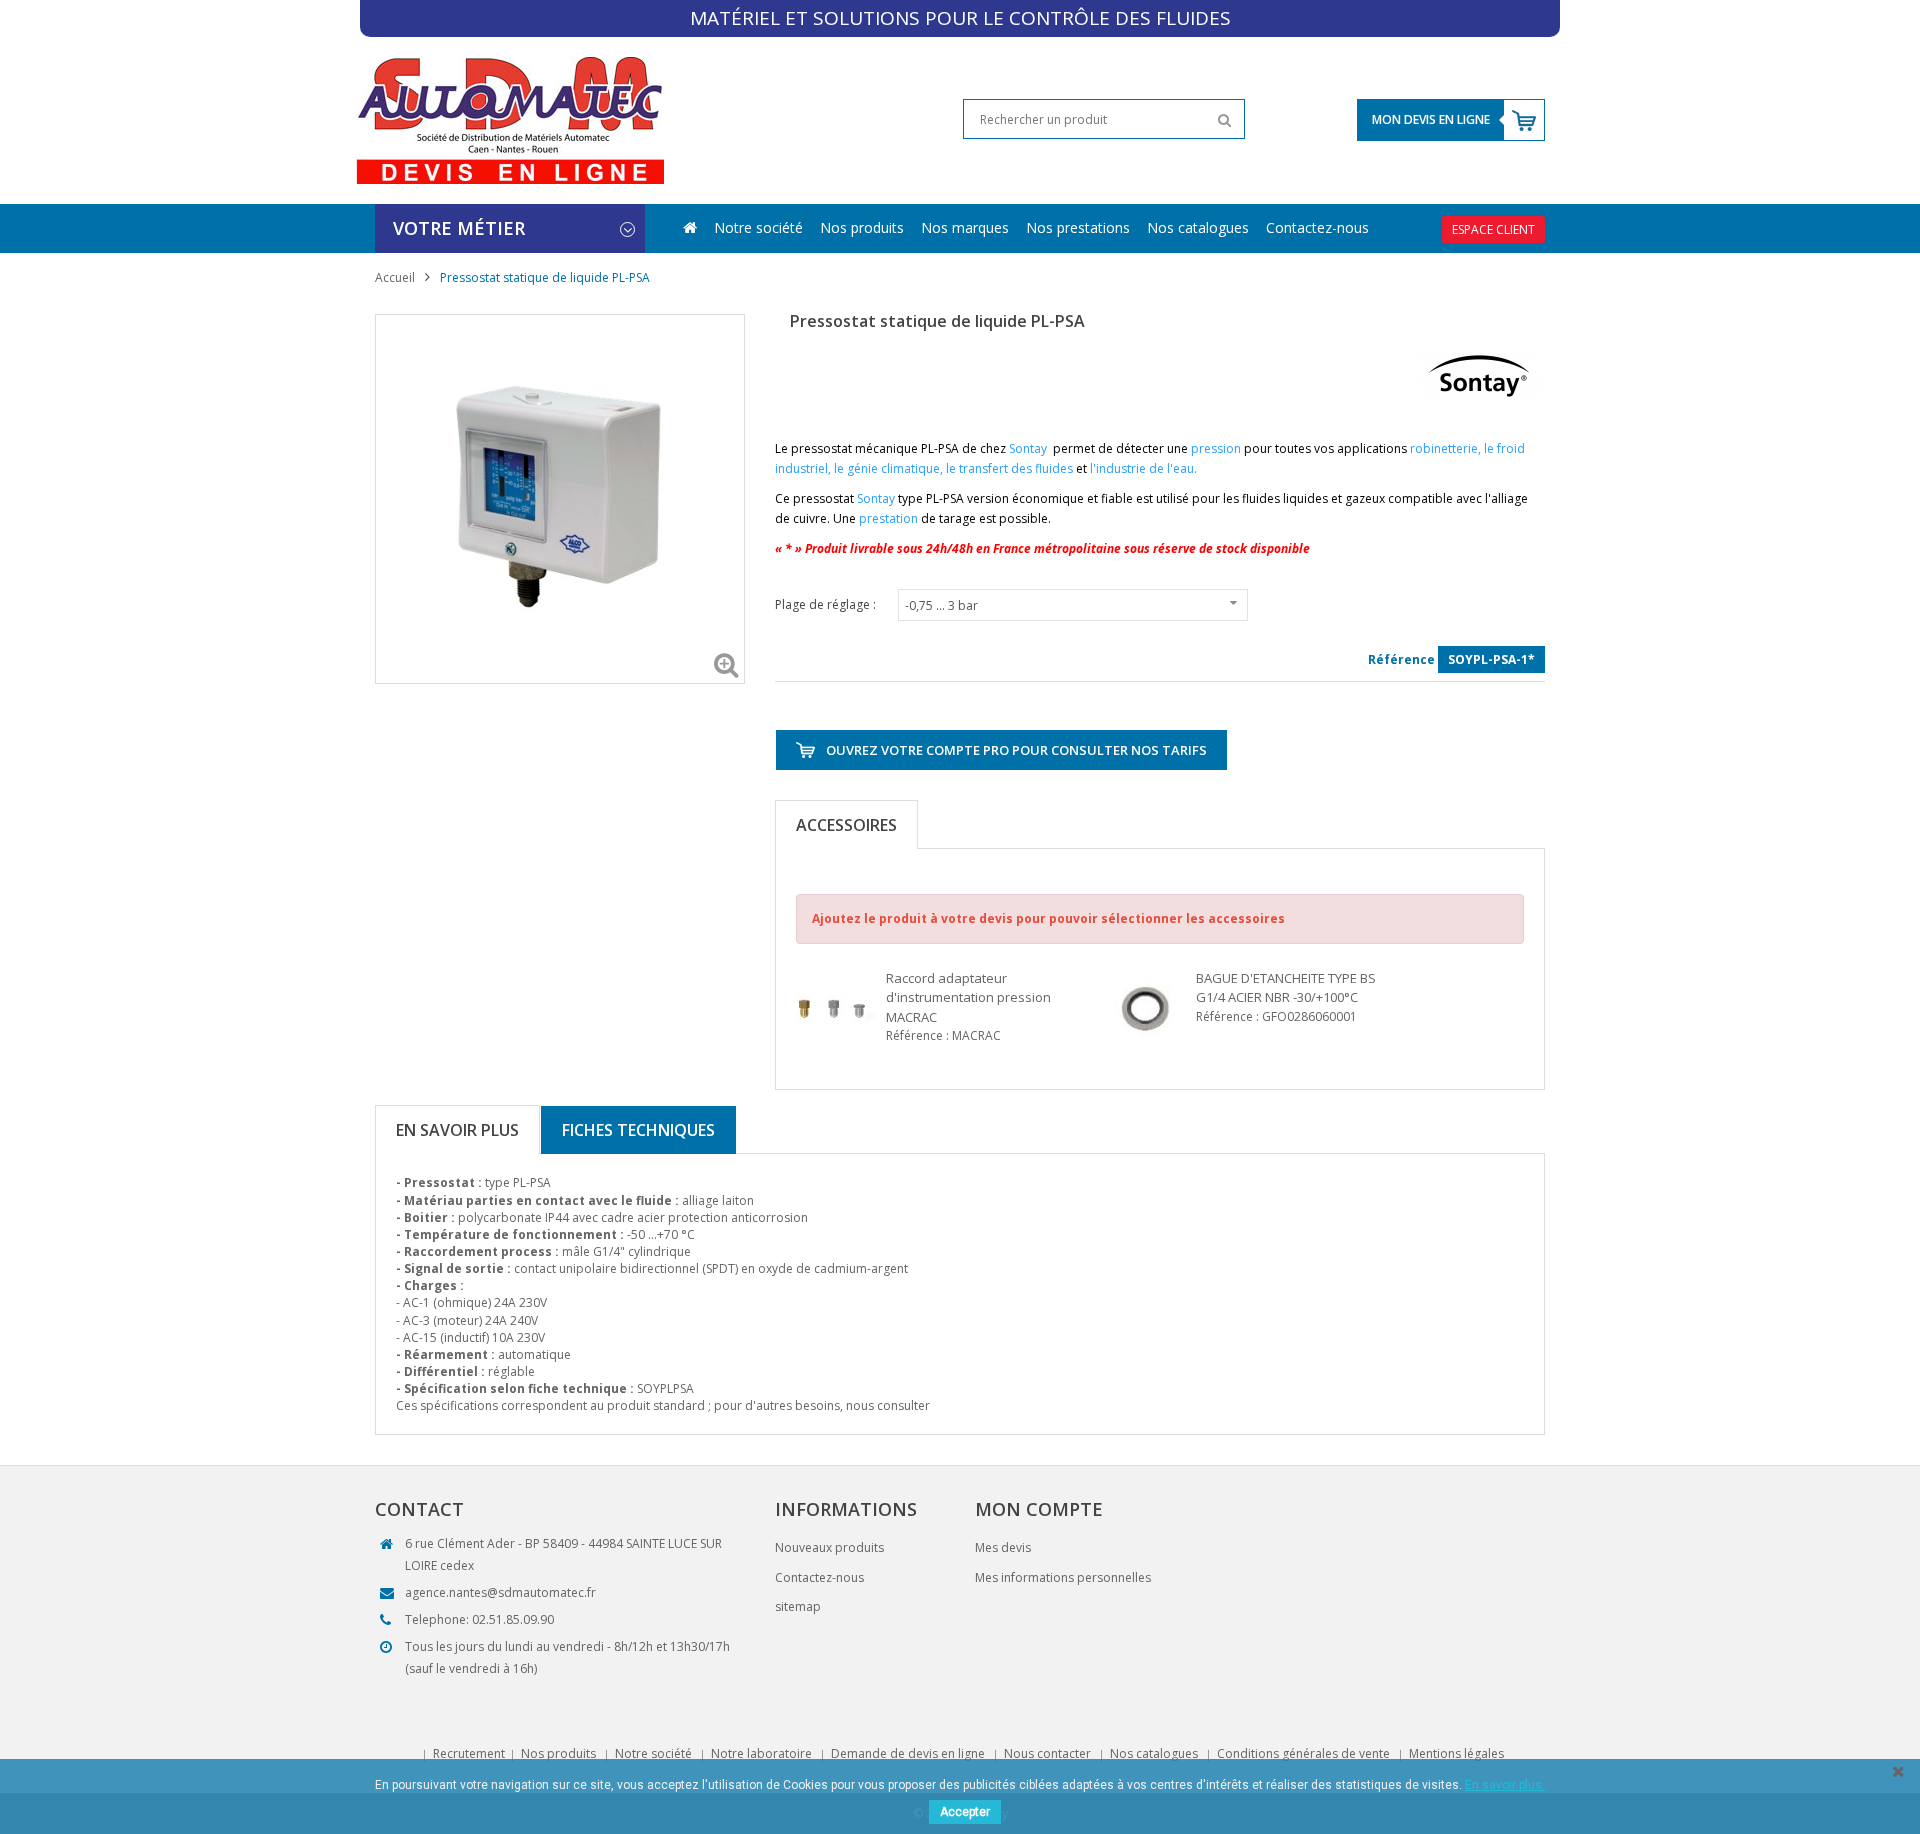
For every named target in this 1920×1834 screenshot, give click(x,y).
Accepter (965, 1812)
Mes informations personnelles (1063, 1577)
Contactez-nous (1317, 227)
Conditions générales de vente (1303, 1753)
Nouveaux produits (829, 1547)
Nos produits (862, 227)
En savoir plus (457, 1130)
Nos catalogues (1198, 227)
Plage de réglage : (827, 604)
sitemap (798, 1606)
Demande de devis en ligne (908, 1753)
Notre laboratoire (761, 1753)
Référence (1401, 659)
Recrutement (469, 1753)
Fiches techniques (638, 1130)
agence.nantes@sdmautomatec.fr (500, 1592)
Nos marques (965, 227)
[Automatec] (509, 119)
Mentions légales (1456, 1753)
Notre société (758, 227)
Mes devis (1003, 1547)
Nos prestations (1078, 227)
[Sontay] (1479, 375)
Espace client (1493, 229)
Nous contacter (1047, 1753)
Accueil (395, 277)
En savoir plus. (1505, 1785)
